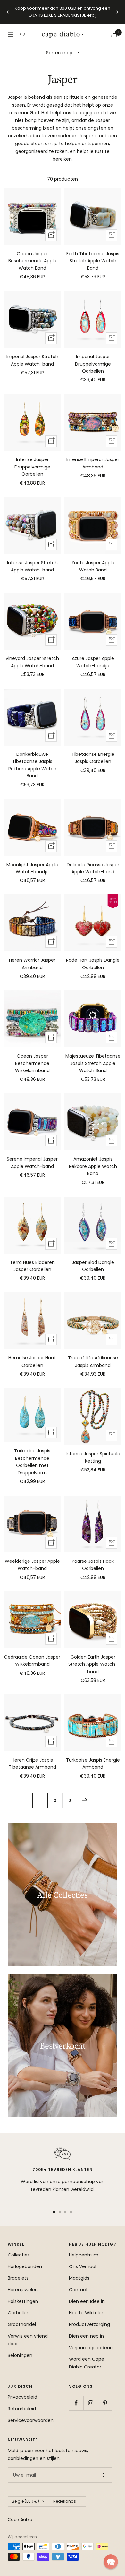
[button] (111, 2562)
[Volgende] (85, 1800)
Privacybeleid (22, 2397)
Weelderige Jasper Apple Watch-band (32, 1565)
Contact (78, 2290)
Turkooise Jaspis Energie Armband (93, 1764)
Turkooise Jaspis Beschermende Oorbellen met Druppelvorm (32, 1462)
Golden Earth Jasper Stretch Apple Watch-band (93, 1664)
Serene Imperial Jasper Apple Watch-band (32, 1163)
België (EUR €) (25, 2501)
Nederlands (65, 2501)
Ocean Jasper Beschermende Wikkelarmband (32, 1063)
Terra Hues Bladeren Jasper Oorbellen (32, 1266)
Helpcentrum (84, 2255)
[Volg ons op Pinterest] (105, 2403)
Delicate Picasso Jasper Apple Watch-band (93, 868)
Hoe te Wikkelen (87, 2313)
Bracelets (18, 2278)
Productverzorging (89, 2324)
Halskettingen (23, 2301)
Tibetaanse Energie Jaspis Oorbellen (93, 758)
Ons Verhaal (83, 2266)
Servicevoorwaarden (31, 2420)
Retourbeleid (22, 2409)
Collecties (19, 2255)
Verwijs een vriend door (28, 2340)
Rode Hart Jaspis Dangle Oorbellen (93, 964)
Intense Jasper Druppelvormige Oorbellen (32, 467)
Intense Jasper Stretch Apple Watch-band (32, 566)
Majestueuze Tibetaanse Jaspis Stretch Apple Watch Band (93, 1063)
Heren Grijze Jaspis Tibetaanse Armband (32, 1764)
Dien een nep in (86, 2336)
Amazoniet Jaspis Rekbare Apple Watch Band (93, 1166)
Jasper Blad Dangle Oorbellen (93, 1266)
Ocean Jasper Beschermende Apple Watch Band (32, 261)
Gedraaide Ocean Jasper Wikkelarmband (32, 1661)
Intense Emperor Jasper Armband (93, 463)
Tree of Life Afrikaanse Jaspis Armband (93, 1361)
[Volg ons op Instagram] (91, 2403)
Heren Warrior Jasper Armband (32, 964)
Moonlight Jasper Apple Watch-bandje (32, 868)
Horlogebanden (25, 2266)
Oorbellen (19, 2313)
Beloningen (20, 2355)
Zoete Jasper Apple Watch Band (93, 566)
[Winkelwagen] (114, 34)
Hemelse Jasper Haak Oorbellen (32, 1361)
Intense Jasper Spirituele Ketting (93, 1457)
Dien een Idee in (87, 2301)
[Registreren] (103, 2475)
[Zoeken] (23, 34)
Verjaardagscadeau (91, 2348)
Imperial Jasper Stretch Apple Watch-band (32, 360)
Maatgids (79, 2278)
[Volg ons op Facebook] (76, 2403)
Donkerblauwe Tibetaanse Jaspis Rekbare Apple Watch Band (32, 765)
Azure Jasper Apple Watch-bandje (93, 662)
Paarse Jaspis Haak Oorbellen (93, 1565)
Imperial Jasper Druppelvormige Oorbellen (93, 364)
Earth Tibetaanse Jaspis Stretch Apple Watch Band (93, 261)
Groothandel (22, 2324)
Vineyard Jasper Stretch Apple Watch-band (32, 662)
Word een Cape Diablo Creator (87, 2363)
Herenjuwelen (23, 2290)
